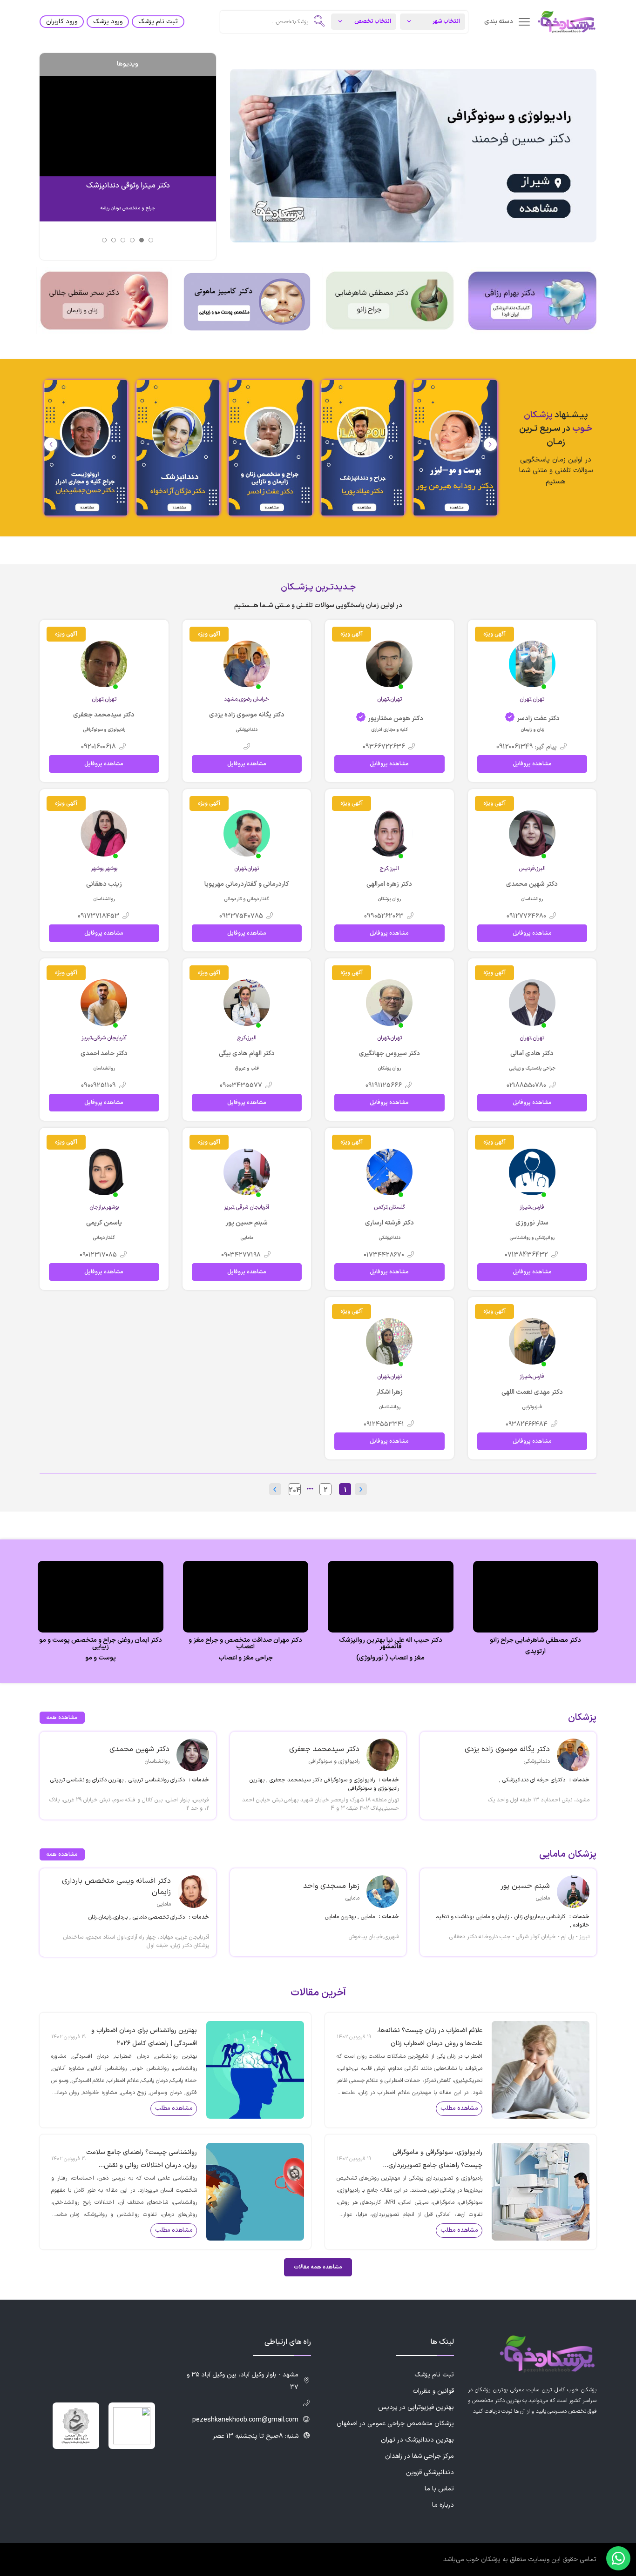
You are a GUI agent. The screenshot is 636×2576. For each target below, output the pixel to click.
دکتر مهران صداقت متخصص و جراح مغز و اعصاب (245, 1644)
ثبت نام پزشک (158, 22)
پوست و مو (101, 1658)
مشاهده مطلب (459, 2108)
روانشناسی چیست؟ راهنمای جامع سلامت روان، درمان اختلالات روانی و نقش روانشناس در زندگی (142, 2160)
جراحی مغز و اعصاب (246, 1658)
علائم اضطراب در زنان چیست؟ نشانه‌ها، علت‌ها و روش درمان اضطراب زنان (430, 2037)
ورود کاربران (62, 22)
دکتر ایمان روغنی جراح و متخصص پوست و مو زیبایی (101, 1644)
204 (295, 1490)
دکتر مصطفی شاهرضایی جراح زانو (535, 1640)
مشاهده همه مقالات (318, 2267)
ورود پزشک (108, 22)
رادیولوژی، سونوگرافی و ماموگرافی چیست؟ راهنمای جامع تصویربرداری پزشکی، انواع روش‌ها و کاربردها (435, 2160)
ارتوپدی (535, 1652)
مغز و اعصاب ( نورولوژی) (390, 1658)
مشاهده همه (62, 1718)
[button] (51, 444)
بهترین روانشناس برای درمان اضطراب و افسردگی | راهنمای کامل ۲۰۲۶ (144, 2037)
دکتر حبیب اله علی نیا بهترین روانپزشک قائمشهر (391, 1644)
